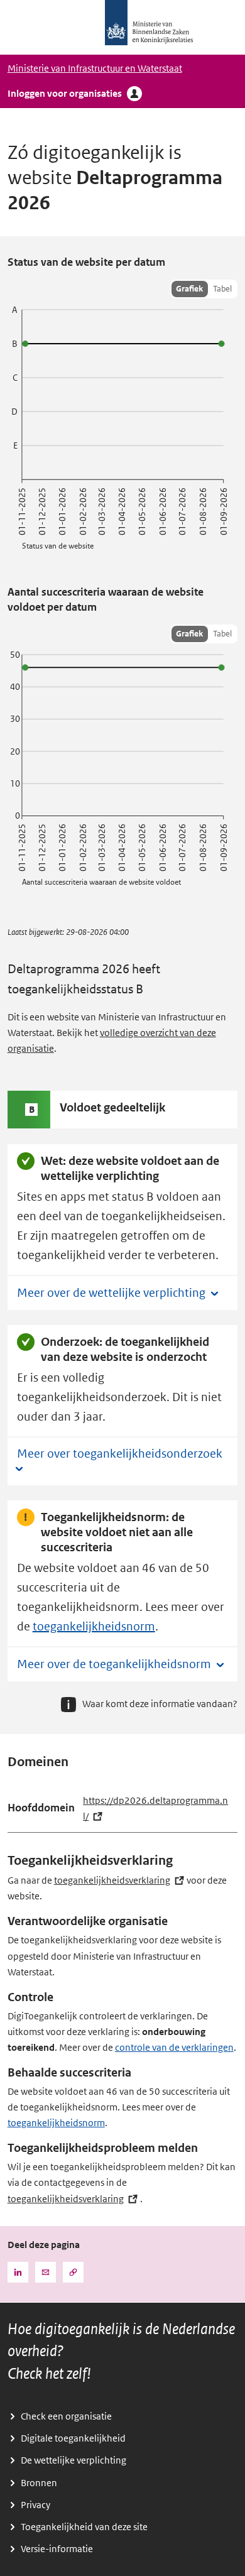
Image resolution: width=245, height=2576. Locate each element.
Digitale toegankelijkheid (73, 2438)
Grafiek (189, 289)
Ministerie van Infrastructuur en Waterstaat (95, 68)
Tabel (222, 289)
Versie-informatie (57, 2549)
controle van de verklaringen (174, 2048)
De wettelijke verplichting (73, 2460)
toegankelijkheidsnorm (94, 1627)
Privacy (35, 2505)
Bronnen (39, 2483)
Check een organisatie (66, 2416)
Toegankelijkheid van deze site (84, 2527)
